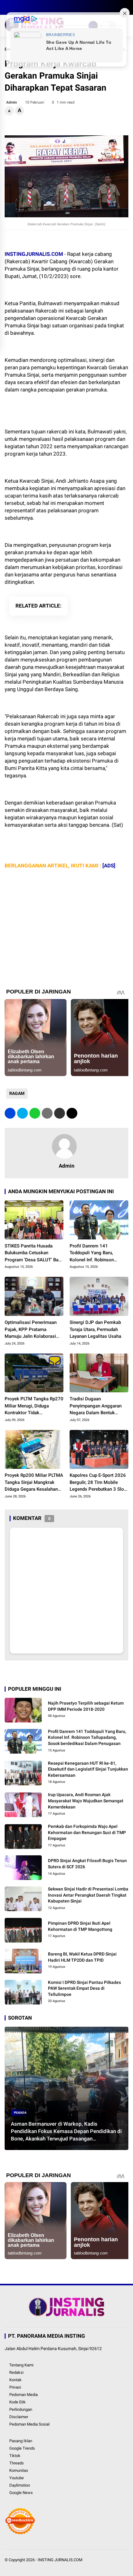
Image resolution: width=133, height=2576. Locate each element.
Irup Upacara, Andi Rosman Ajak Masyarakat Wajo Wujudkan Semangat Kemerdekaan (86, 1801)
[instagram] (26, 7)
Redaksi (16, 2372)
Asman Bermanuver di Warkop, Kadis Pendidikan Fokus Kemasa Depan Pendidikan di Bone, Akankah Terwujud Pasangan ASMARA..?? (66, 2132)
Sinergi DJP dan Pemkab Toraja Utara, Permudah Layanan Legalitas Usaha (95, 1329)
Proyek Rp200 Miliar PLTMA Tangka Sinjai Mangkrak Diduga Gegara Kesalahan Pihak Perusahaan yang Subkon (34, 1483)
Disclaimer (19, 2417)
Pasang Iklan (21, 2441)
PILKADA (20, 2113)
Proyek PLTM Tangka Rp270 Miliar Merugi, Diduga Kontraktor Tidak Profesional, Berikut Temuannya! (34, 1406)
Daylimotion (20, 2485)
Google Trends (22, 2448)
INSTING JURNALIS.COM (60, 2560)
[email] (60, 1113)
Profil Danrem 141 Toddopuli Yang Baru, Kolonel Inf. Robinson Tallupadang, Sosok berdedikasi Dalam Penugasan (92, 1253)
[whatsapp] (35, 1113)
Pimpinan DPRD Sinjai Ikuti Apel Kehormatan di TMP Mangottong (80, 1926)
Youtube (17, 2478)
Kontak (15, 2380)
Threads (17, 2463)
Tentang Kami (21, 2365)
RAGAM (17, 1093)
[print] (47, 1113)
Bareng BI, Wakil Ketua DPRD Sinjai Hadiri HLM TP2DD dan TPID (82, 1957)
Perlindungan (21, 2409)
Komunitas (19, 2470)
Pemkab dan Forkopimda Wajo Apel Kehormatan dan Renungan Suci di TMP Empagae (87, 1832)
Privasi (15, 2387)
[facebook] (8, 7)
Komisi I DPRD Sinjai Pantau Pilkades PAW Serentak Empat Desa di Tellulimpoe (84, 1988)
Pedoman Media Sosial (29, 2424)
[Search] (126, 8)
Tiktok (15, 2456)
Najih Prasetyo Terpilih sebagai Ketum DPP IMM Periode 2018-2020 (86, 1706)
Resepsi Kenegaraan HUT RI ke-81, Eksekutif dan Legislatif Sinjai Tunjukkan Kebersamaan (88, 1769)
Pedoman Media (24, 2395)
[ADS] (109, 866)
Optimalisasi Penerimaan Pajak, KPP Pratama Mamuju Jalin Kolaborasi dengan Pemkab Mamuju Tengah (31, 1330)
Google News (21, 2493)
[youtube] (36, 7)
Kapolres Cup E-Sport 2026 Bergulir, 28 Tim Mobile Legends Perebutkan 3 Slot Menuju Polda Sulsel (98, 1483)
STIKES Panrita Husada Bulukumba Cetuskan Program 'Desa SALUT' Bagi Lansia (34, 1253)
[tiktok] (45, 7)
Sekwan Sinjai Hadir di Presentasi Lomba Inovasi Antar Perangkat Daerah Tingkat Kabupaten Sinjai (88, 1895)
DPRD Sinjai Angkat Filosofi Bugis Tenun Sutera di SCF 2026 (87, 1864)
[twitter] (17, 7)
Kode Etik (17, 2402)
